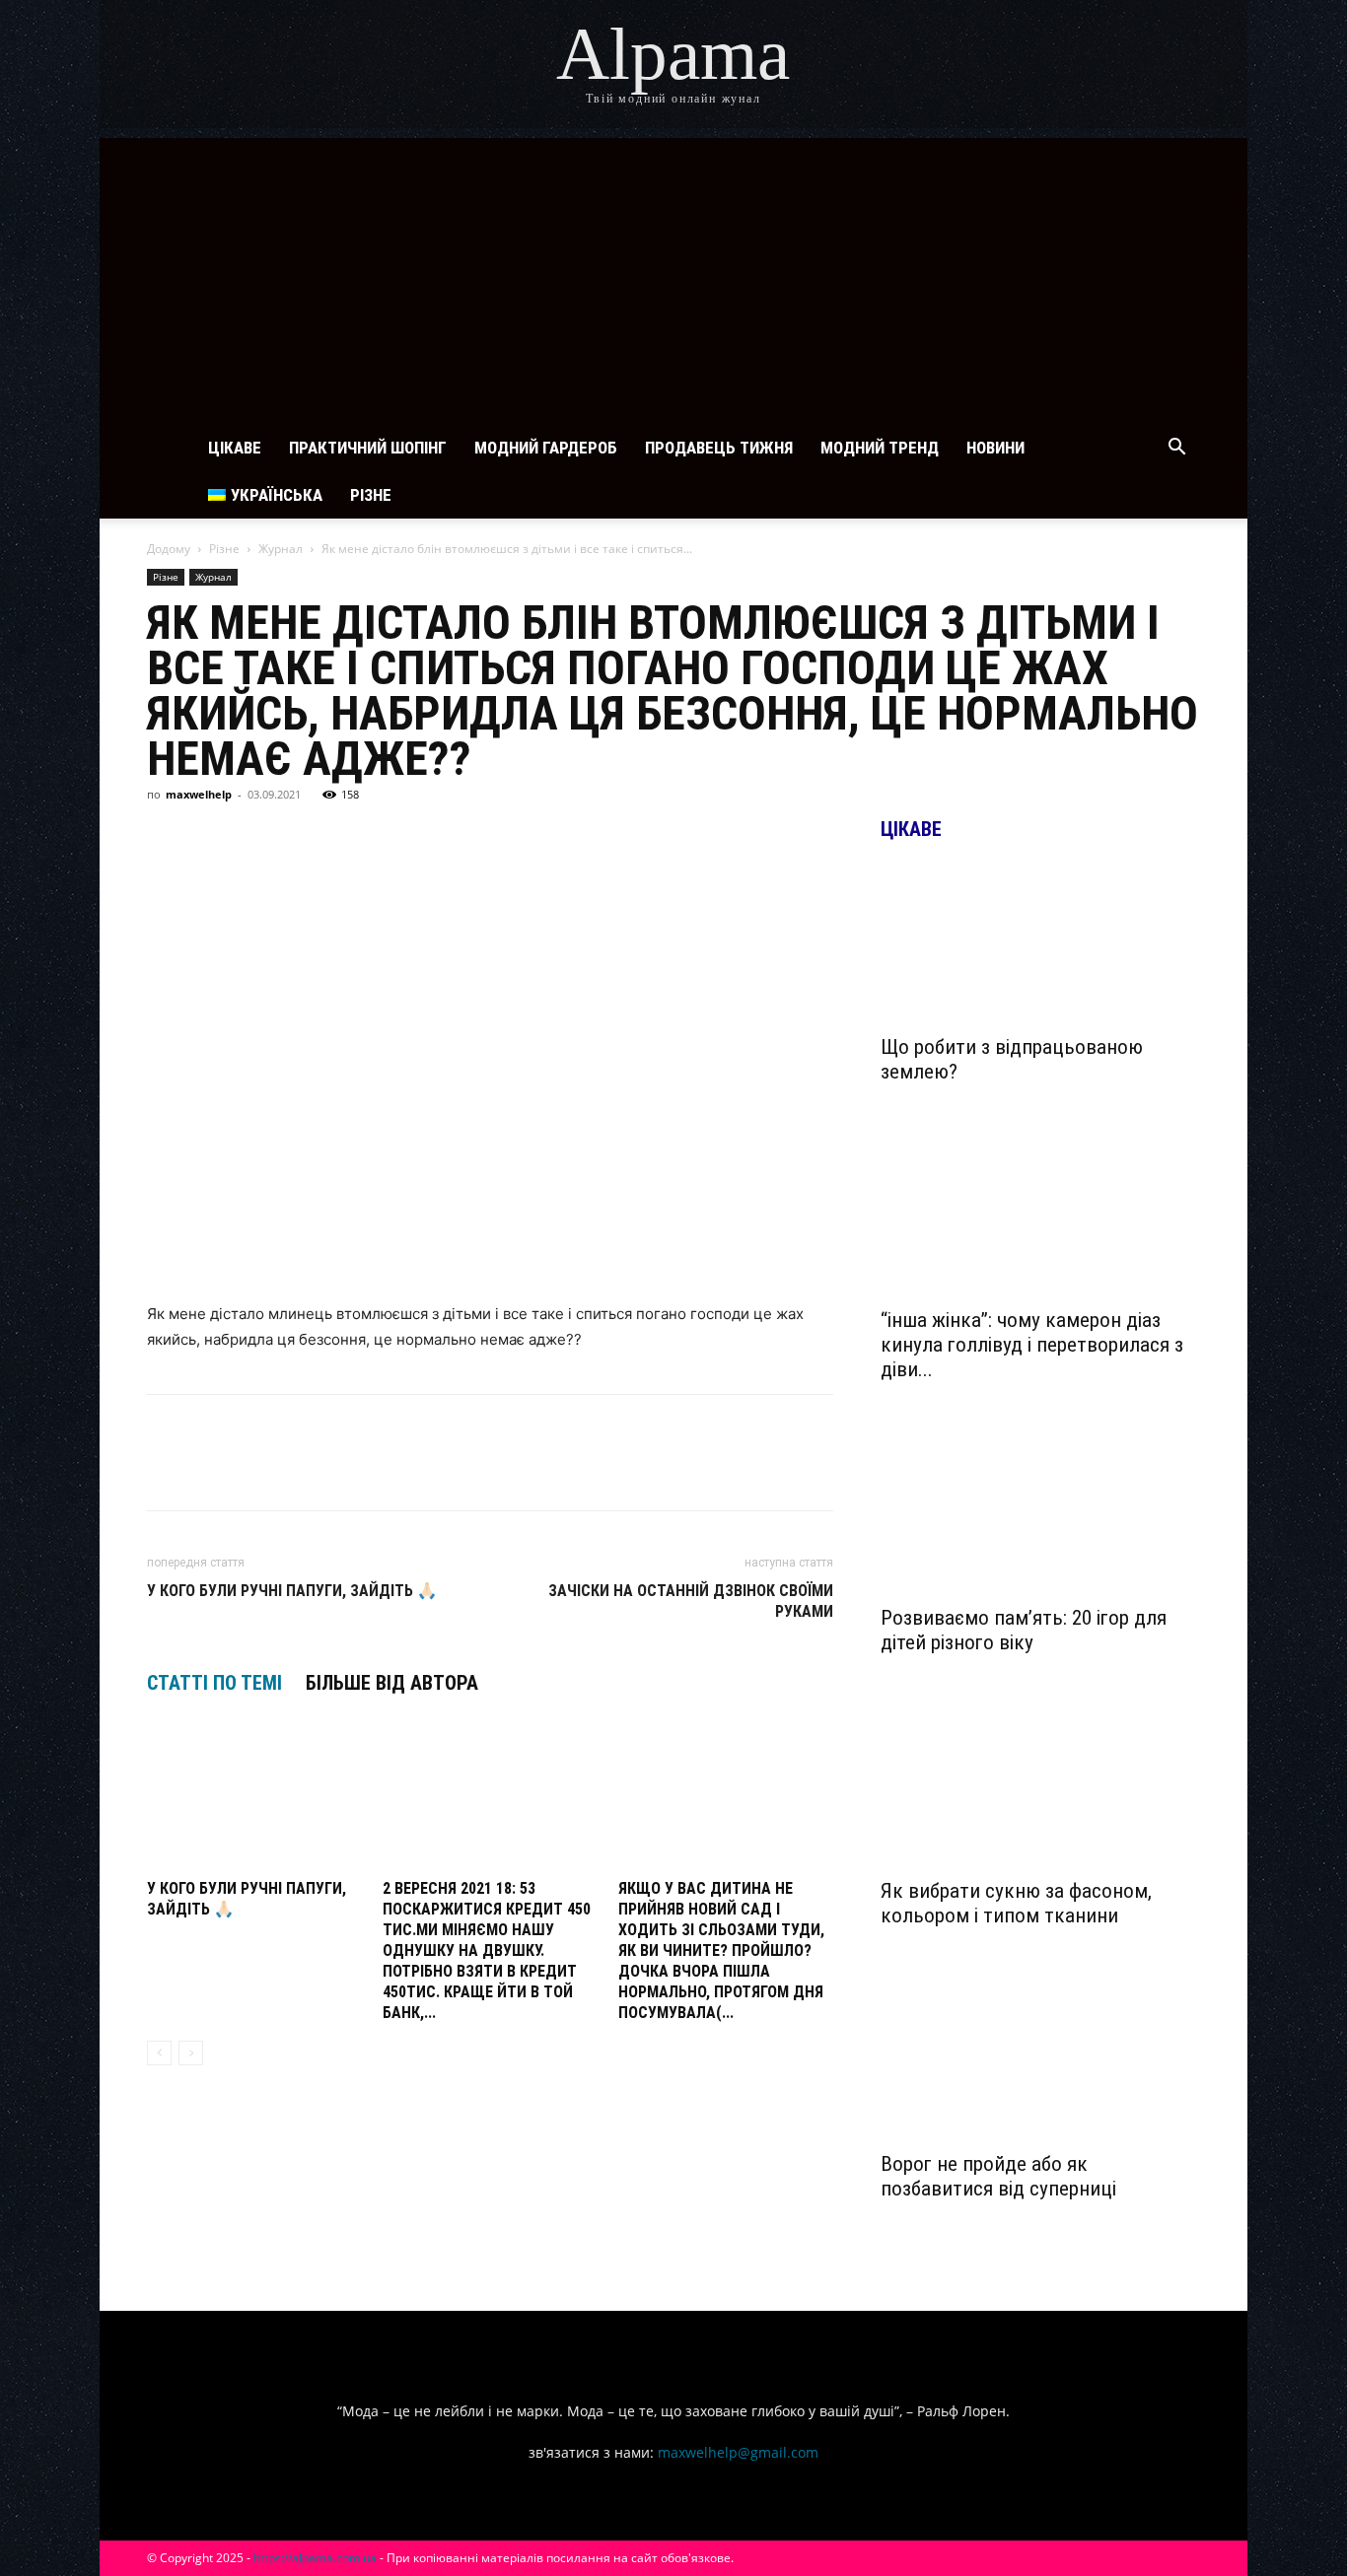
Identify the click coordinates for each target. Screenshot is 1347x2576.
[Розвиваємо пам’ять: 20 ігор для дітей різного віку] (1040, 1514)
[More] (531, 839)
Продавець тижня (719, 448)
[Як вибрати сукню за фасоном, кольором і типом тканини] (1040, 1787)
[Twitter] (257, 839)
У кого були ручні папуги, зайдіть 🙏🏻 (292, 1591)
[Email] (439, 839)
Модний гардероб (546, 448)
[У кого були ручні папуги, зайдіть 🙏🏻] (254, 1798)
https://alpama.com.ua (315, 2558)
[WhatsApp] (393, 839)
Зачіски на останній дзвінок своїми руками (691, 1601)
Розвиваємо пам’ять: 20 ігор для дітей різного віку (1024, 1630)
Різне (371, 495)
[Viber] (348, 839)
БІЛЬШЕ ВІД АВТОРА (392, 1683)
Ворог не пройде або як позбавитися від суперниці (998, 2176)
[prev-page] (159, 2053)
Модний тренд (880, 448)
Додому (169, 549)
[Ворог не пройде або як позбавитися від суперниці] (1040, 2060)
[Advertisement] (673, 276)
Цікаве (235, 448)
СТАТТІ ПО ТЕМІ (214, 1683)
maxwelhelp (199, 794)
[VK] (212, 839)
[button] (1176, 449)
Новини (995, 448)
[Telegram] (303, 839)
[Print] (484, 839)
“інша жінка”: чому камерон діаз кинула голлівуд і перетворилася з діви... (1032, 1345)
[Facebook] (167, 839)
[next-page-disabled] (191, 2053)
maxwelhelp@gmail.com (738, 2452)
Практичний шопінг (368, 448)
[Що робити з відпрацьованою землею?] (1040, 943)
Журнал (281, 549)
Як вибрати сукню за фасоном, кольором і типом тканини (1016, 1903)
